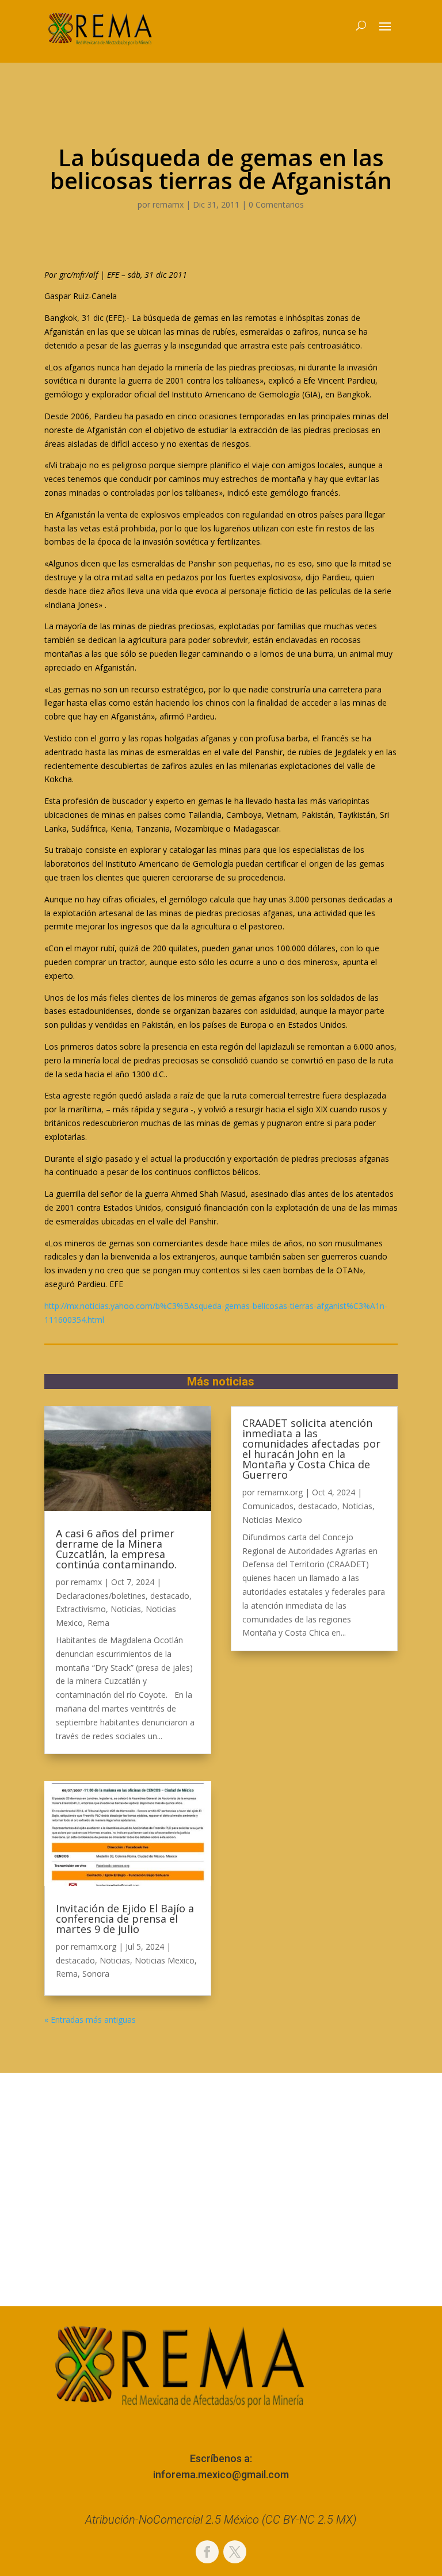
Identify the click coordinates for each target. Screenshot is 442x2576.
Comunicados (268, 1506)
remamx (168, 204)
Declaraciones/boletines (101, 1596)
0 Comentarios (276, 204)
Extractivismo (81, 1609)
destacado (170, 1596)
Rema (98, 1623)
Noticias (126, 1609)
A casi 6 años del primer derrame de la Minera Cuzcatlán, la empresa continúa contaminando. (116, 1549)
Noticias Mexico (165, 1960)
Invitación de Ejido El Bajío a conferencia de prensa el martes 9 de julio (125, 1919)
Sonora (96, 1974)
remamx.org (94, 1947)
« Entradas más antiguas (90, 2020)
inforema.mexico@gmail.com (221, 2474)
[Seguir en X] (235, 2552)
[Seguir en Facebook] (207, 2552)
